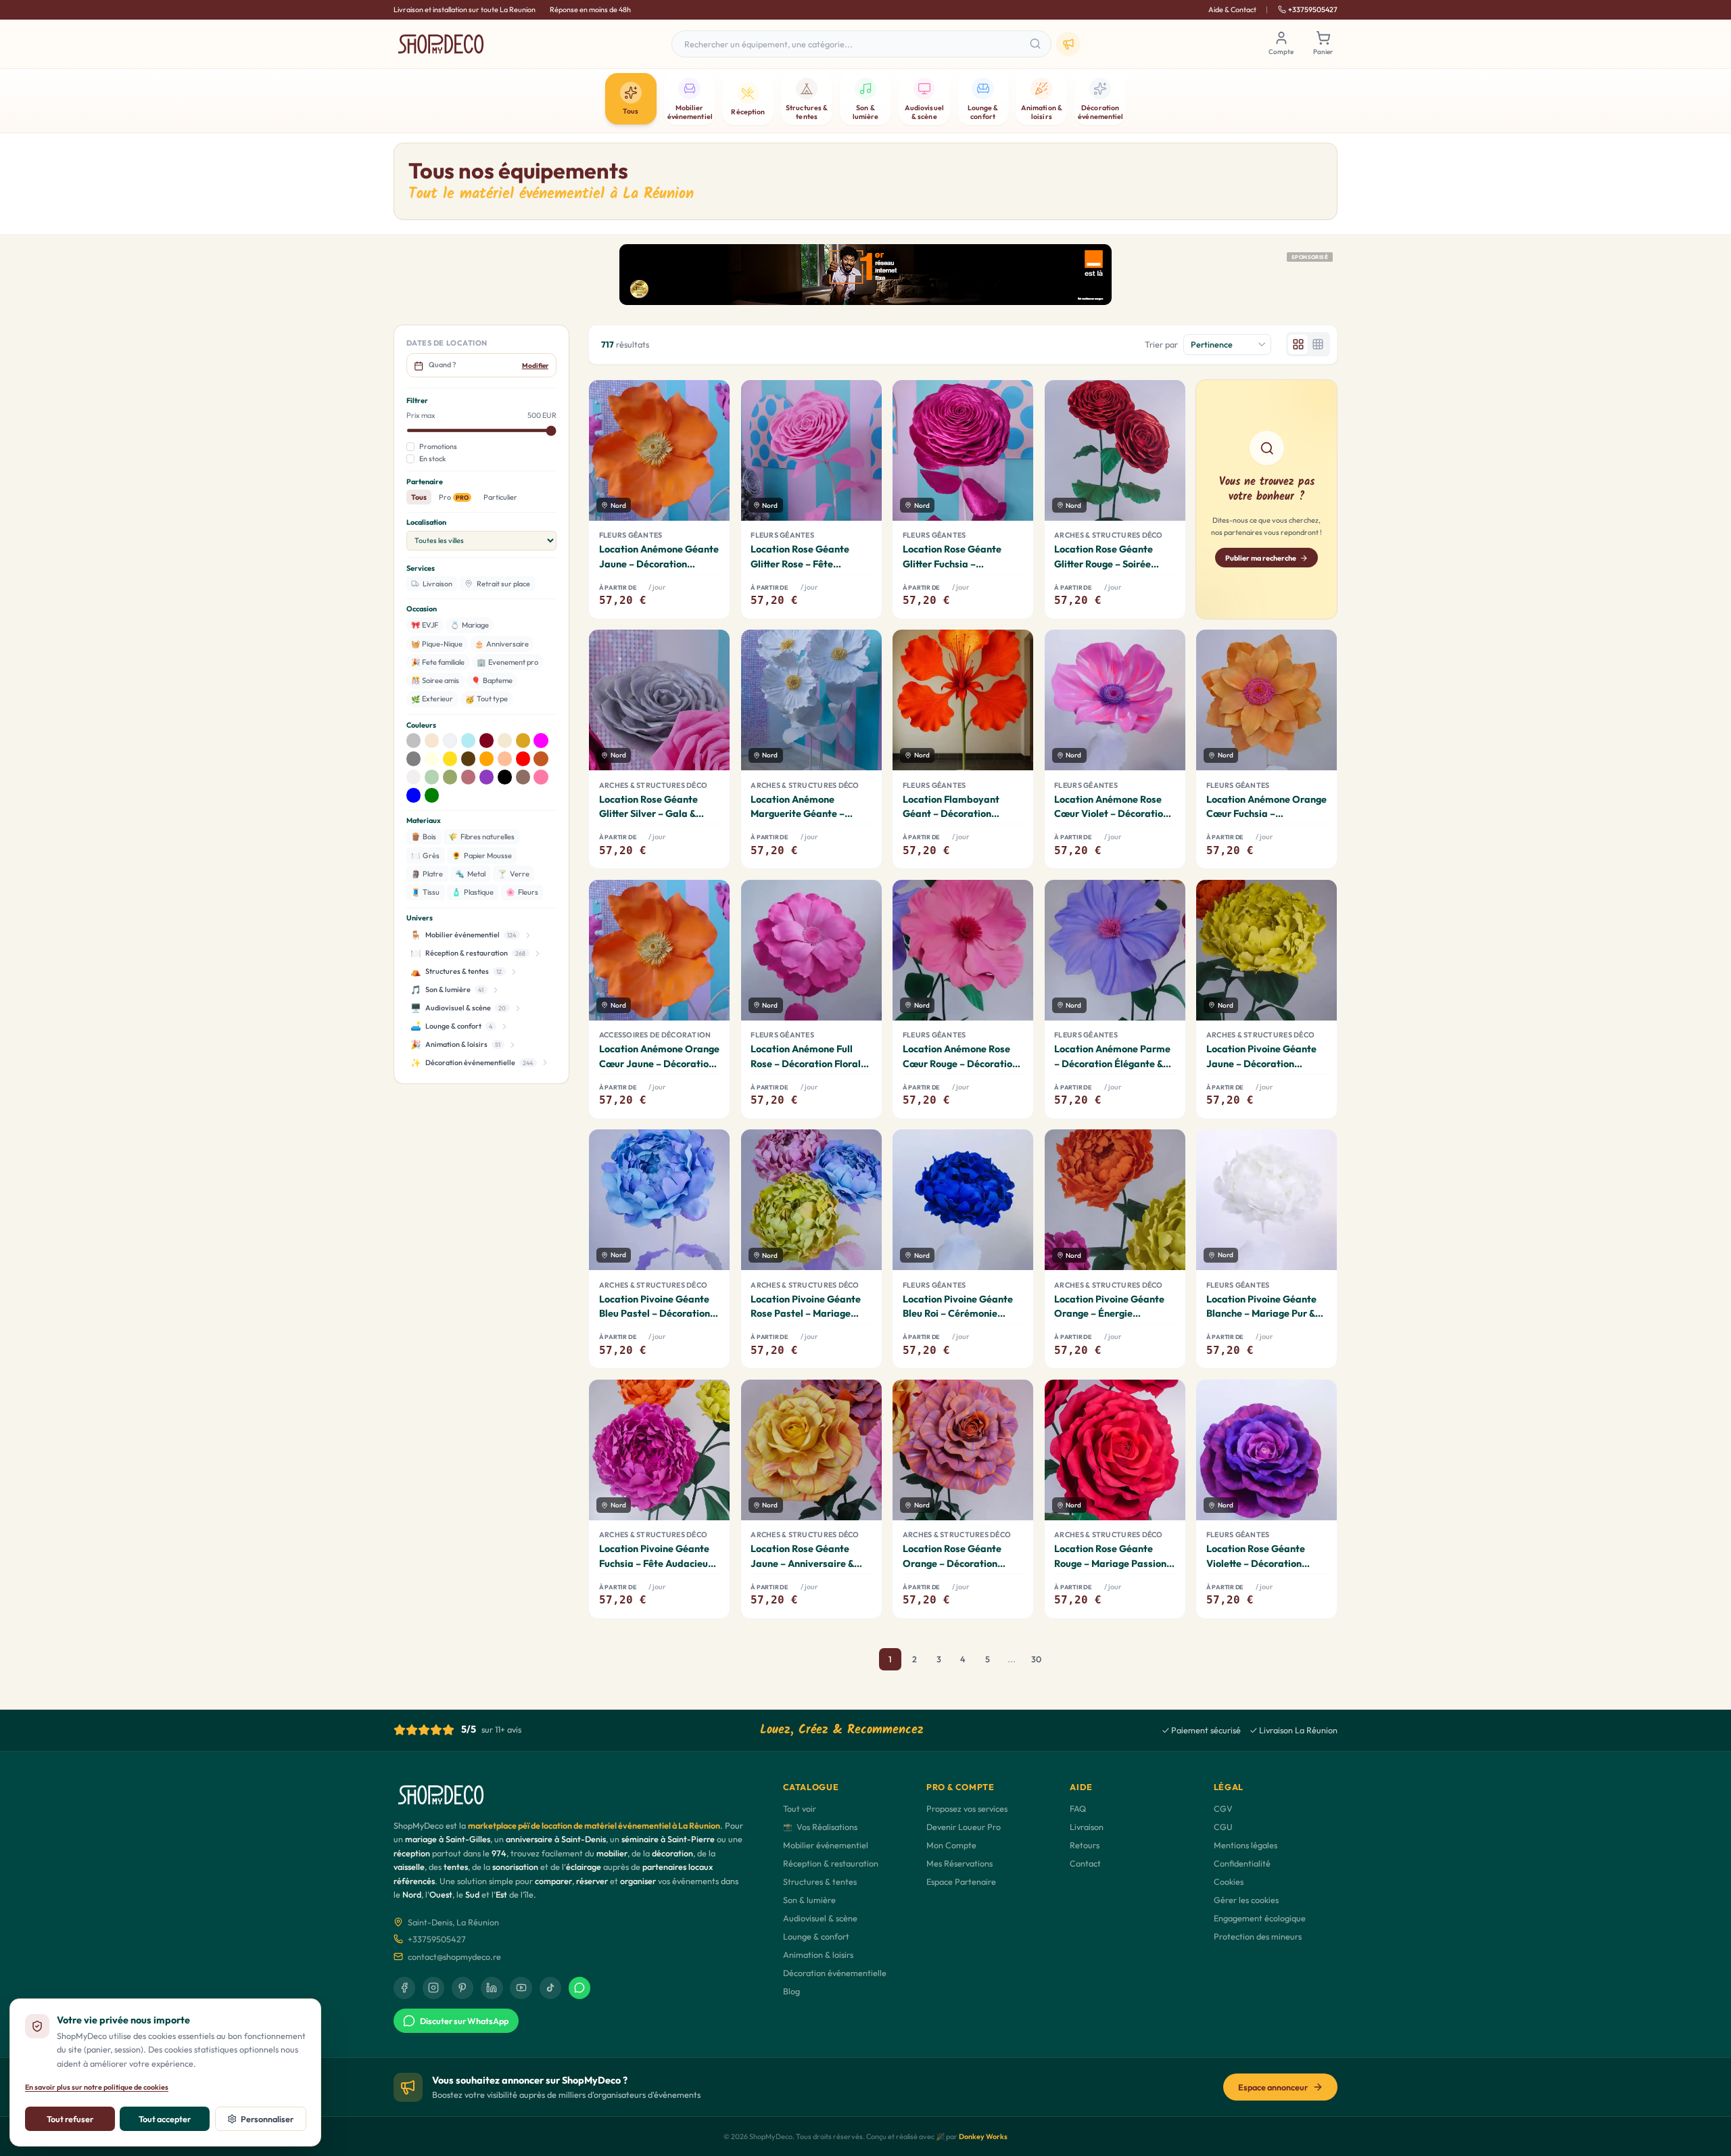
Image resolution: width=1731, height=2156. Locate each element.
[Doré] (523, 741)
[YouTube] (521, 1988)
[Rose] (541, 777)
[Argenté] (414, 741)
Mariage (470, 625)
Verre (514, 874)
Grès (426, 856)
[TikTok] (550, 1988)
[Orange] (487, 759)
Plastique (473, 892)
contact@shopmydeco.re (454, 1956)
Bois (424, 837)
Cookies (1229, 1881)
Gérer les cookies (1246, 1900)
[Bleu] (414, 795)
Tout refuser (70, 2119)
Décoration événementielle (835, 1973)
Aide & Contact (1232, 9)
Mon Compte (951, 1845)
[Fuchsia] (541, 741)
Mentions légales (1246, 1845)
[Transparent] (414, 777)
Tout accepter (165, 2119)
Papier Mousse (482, 856)
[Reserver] (711, 502)
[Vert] (432, 795)
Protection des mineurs (1258, 1936)
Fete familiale (438, 662)
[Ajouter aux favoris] (710, 400)
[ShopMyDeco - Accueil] (441, 44)
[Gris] (414, 759)
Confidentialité (1242, 1863)
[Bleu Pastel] (469, 741)
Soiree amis (435, 680)
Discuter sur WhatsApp (464, 2021)
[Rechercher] (1036, 44)
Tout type (487, 699)
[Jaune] (450, 759)
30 (1036, 1659)
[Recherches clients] (1068, 44)
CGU (1223, 1827)
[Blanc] (450, 741)
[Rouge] (523, 759)
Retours (1085, 1845)
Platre (427, 874)
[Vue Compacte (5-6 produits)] (1318, 345)
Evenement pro (507, 662)
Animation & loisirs (818, 1954)
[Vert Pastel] (432, 777)
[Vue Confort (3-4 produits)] (1298, 345)
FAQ (1078, 1808)
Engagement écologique (1260, 1918)
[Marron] (469, 759)
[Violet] (487, 777)
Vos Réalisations (820, 1827)
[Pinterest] (463, 1988)
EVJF (425, 625)
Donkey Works (983, 2136)
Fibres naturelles (481, 837)
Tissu (426, 892)
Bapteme (492, 680)
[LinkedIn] (492, 1988)
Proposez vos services (967, 1808)
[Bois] (523, 777)
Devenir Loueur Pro (964, 1827)
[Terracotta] (541, 759)
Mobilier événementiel (826, 1845)
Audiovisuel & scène (820, 1918)
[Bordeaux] (487, 741)
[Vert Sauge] (450, 777)
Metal (470, 874)
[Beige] (432, 741)
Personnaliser (267, 2119)
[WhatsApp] (579, 1988)
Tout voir (800, 1808)
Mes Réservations (959, 1863)
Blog (791, 1991)
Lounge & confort (816, 1936)
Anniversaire (502, 644)
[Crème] (505, 741)
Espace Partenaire (961, 1881)
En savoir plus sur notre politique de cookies (97, 2087)
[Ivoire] (432, 759)
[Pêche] (505, 759)
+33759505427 (1313, 9)
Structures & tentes (820, 1881)
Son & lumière (809, 1900)
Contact (1085, 1863)
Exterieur (432, 699)
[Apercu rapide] (711, 474)
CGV (1223, 1808)
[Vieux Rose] (469, 777)
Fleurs (522, 892)
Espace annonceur (1273, 2087)
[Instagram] (433, 1988)
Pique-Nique (437, 644)
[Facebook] (404, 1988)
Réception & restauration (831, 1863)
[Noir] (505, 777)
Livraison (1087, 1827)
